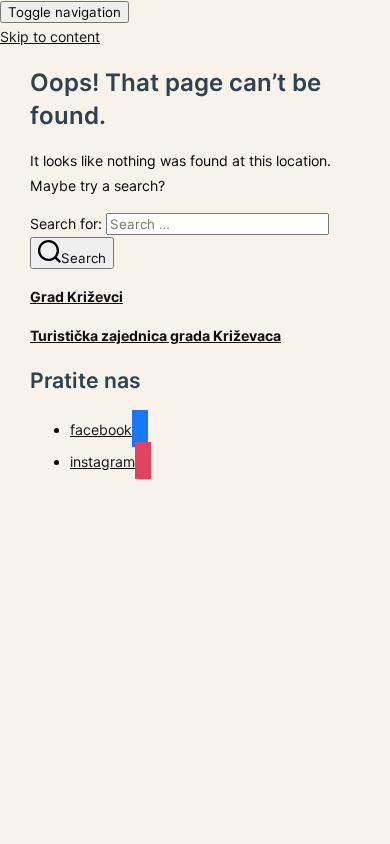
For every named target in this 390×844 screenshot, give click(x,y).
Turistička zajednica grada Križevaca (155, 335)
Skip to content (50, 36)
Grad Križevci (76, 296)
